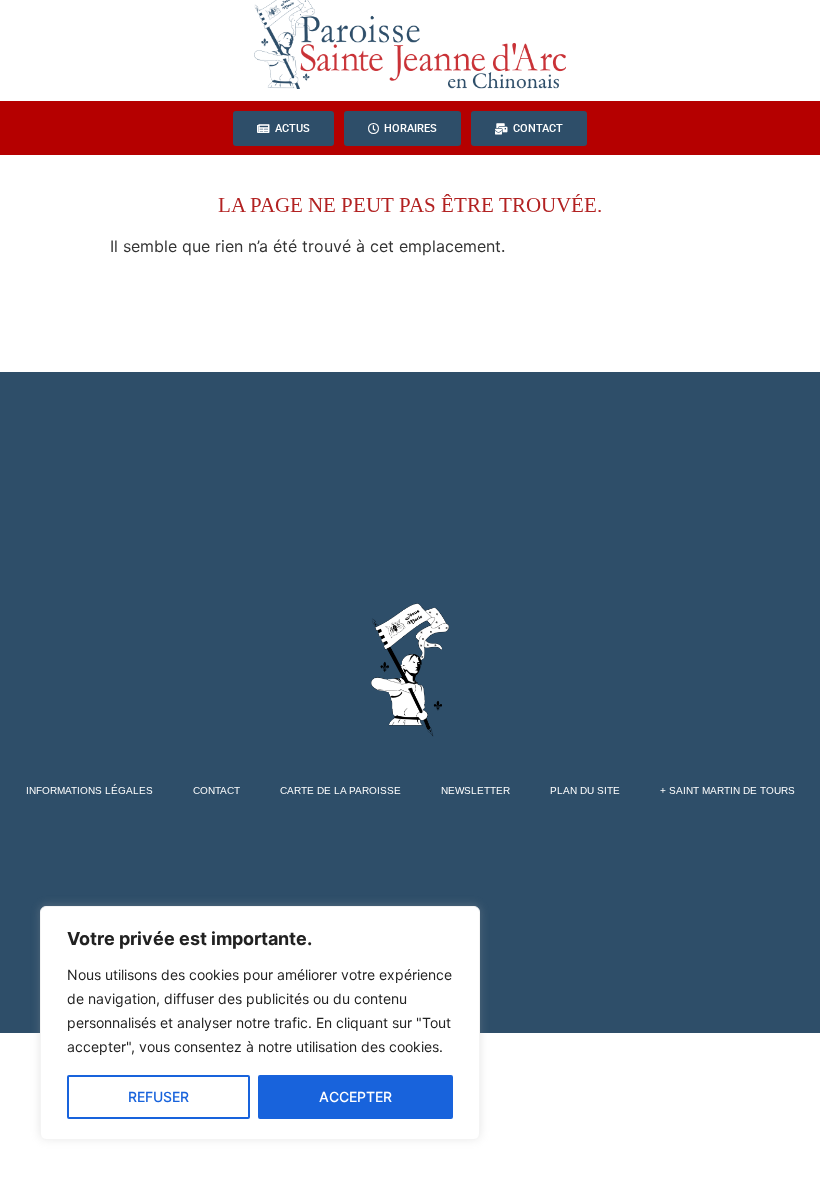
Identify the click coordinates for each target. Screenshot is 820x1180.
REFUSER (158, 1096)
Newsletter (475, 790)
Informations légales (89, 790)
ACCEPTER (355, 1096)
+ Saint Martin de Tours (727, 790)
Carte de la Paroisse (340, 790)
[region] (260, 1023)
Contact (216, 790)
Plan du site (585, 790)
